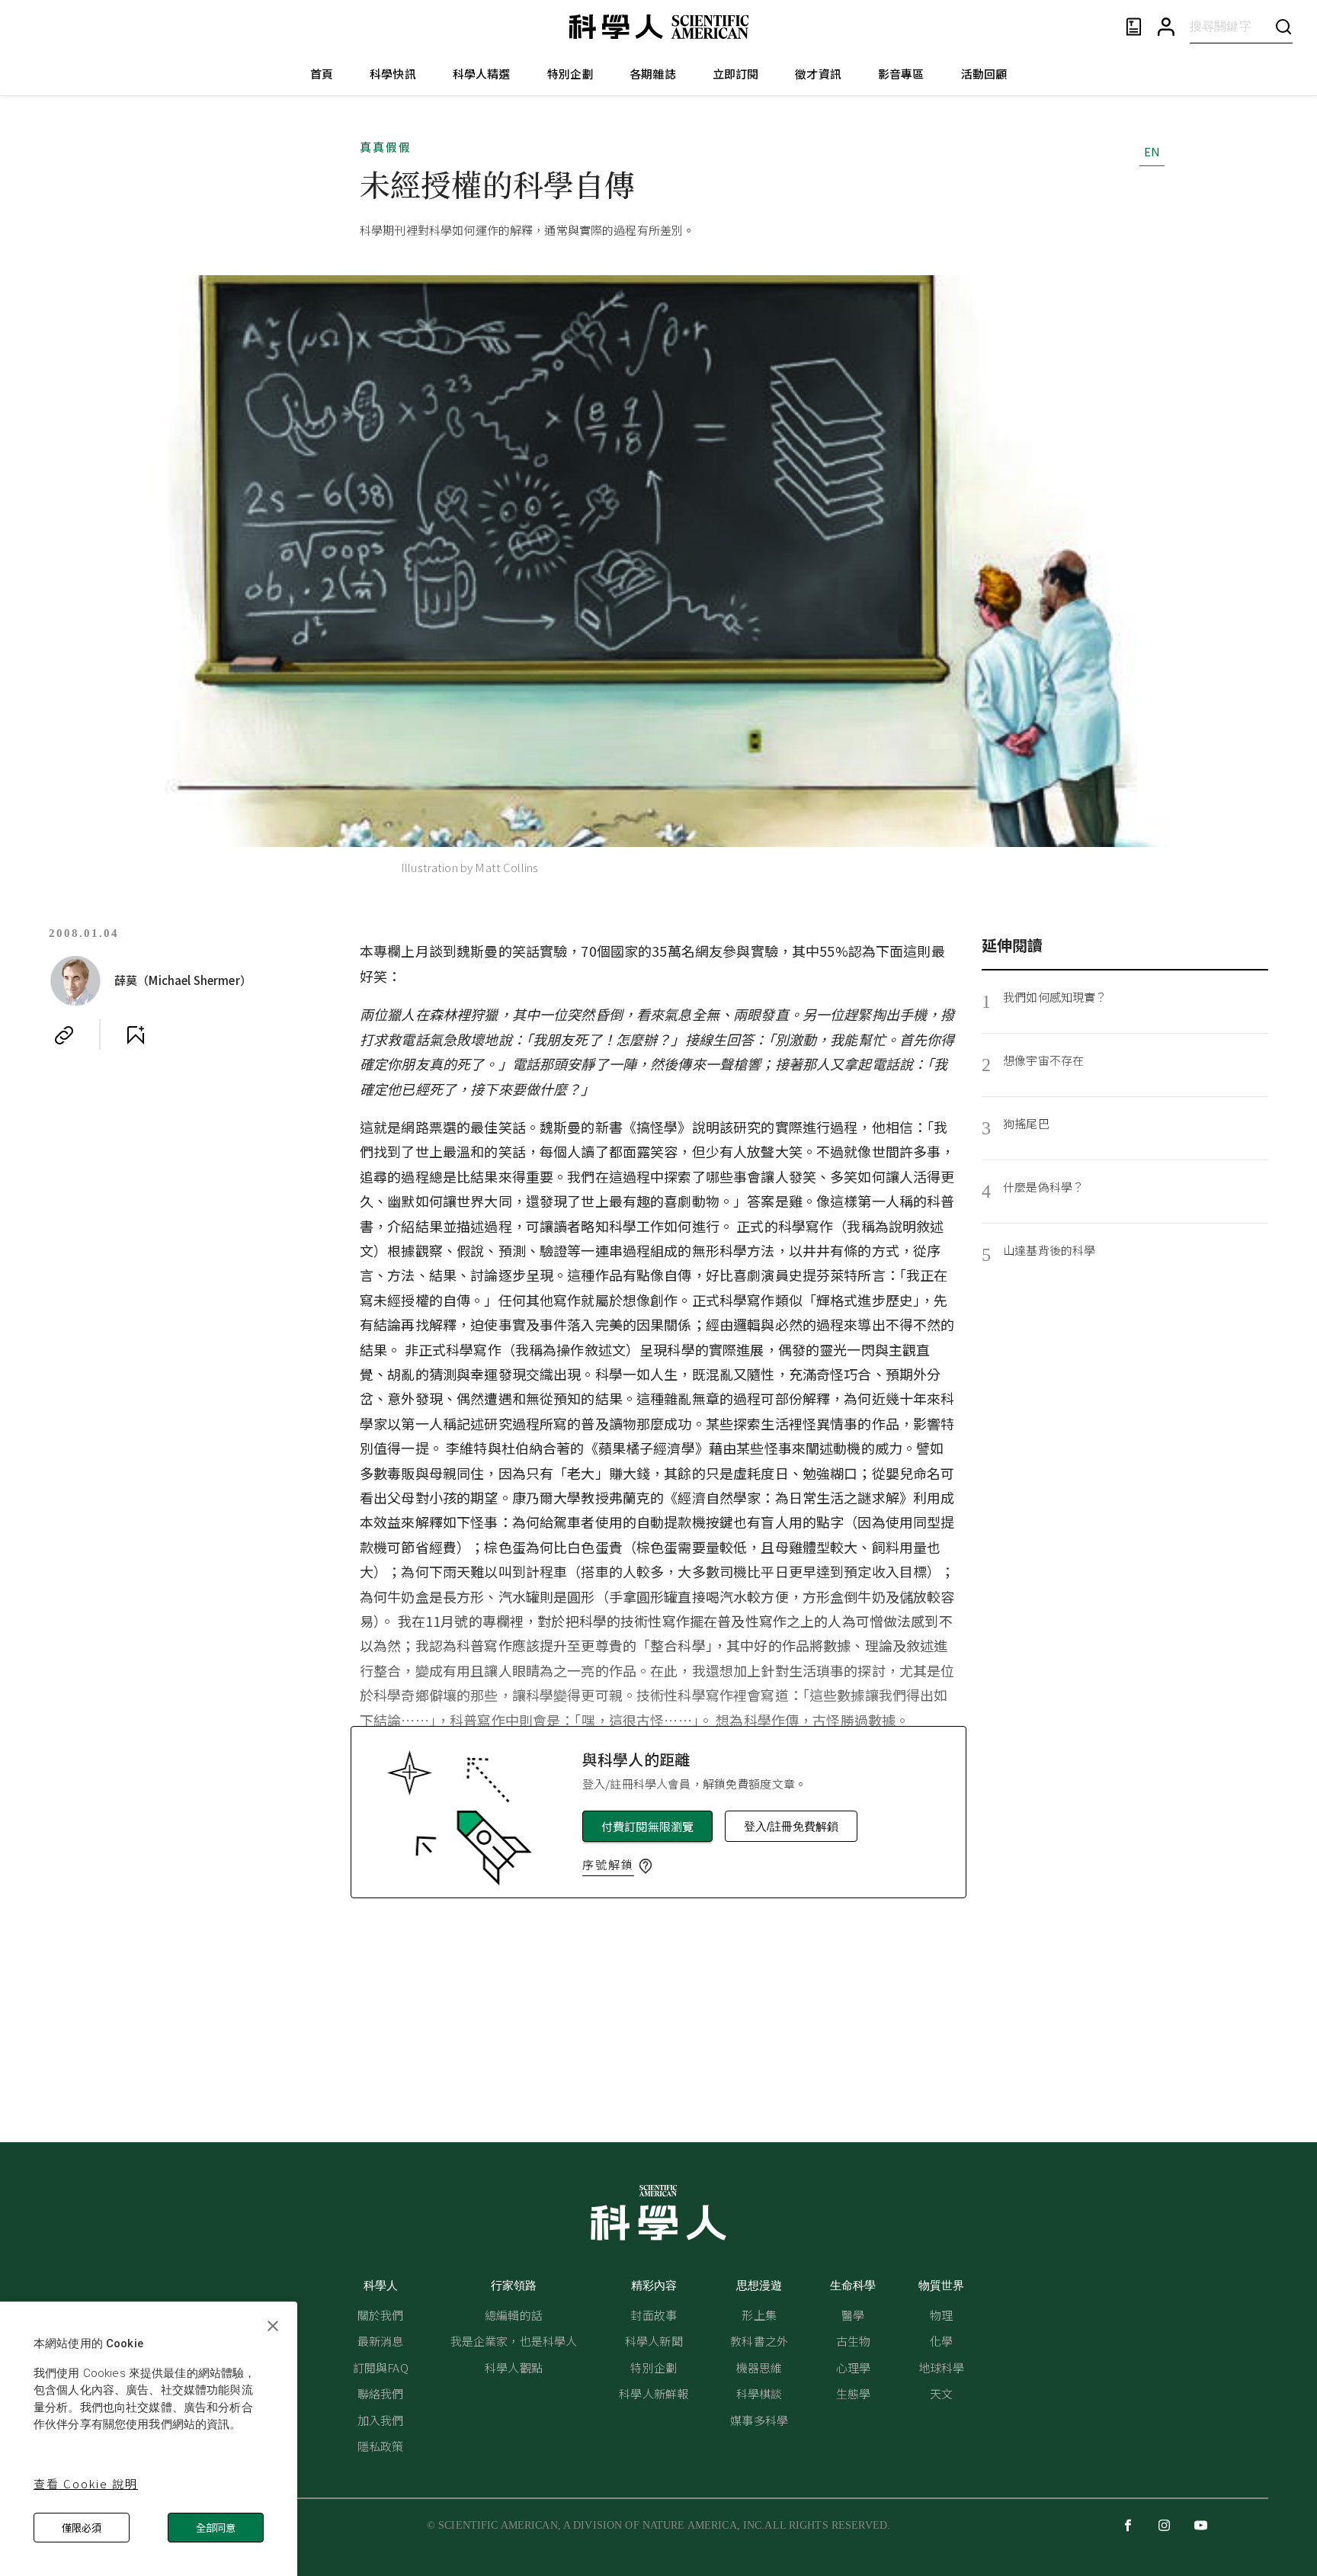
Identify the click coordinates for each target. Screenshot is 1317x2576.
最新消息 (381, 2341)
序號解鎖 (608, 1864)
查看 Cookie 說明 (86, 2483)
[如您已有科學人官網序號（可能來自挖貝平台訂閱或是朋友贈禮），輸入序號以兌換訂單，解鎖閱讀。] (646, 1866)
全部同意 (216, 2528)
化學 (941, 2341)
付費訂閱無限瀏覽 (647, 1826)
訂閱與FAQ (381, 2367)
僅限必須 (82, 2528)
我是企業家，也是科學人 (514, 2341)
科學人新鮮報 (654, 2393)
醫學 (853, 2315)
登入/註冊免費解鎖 (791, 1826)
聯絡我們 (381, 2393)
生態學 (853, 2393)
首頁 (322, 74)
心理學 (853, 2367)
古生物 (853, 2341)
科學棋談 (759, 2393)
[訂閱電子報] (1134, 27)
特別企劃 (570, 74)
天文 (941, 2393)
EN (1152, 151)
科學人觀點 (514, 2367)
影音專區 (901, 74)
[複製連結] (64, 1035)
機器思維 (759, 2367)
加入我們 (381, 2420)
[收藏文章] (136, 1035)
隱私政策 (381, 2446)
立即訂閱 (736, 74)
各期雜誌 (653, 74)
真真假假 (386, 147)
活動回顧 (984, 74)
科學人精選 (482, 74)
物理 (941, 2315)
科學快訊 (393, 74)
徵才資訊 (818, 74)
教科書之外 (759, 2341)
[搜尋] (1283, 26)
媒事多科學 (759, 2420)
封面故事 (654, 2315)
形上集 (759, 2315)
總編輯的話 (514, 2315)
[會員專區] (1166, 27)
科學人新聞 (654, 2341)
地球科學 (942, 2367)
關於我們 (381, 2315)
